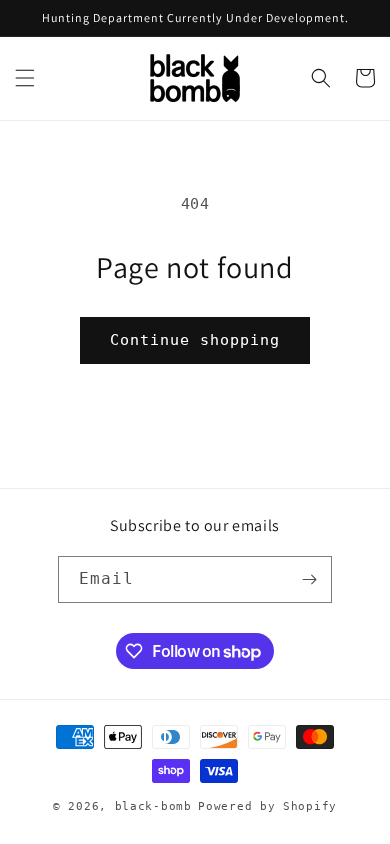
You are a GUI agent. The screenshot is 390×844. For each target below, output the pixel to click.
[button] (25, 78)
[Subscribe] (309, 579)
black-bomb (153, 806)
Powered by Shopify (267, 806)
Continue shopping (195, 340)
